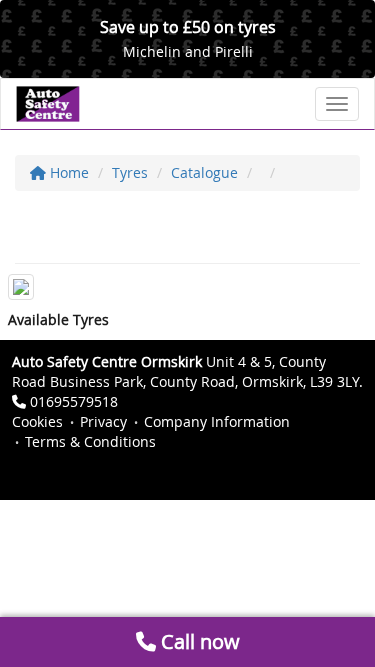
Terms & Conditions (90, 441)
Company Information (217, 421)
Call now (198, 641)
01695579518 (74, 401)
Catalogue (204, 172)
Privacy (103, 421)
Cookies (37, 421)
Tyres (130, 172)
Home (67, 172)
